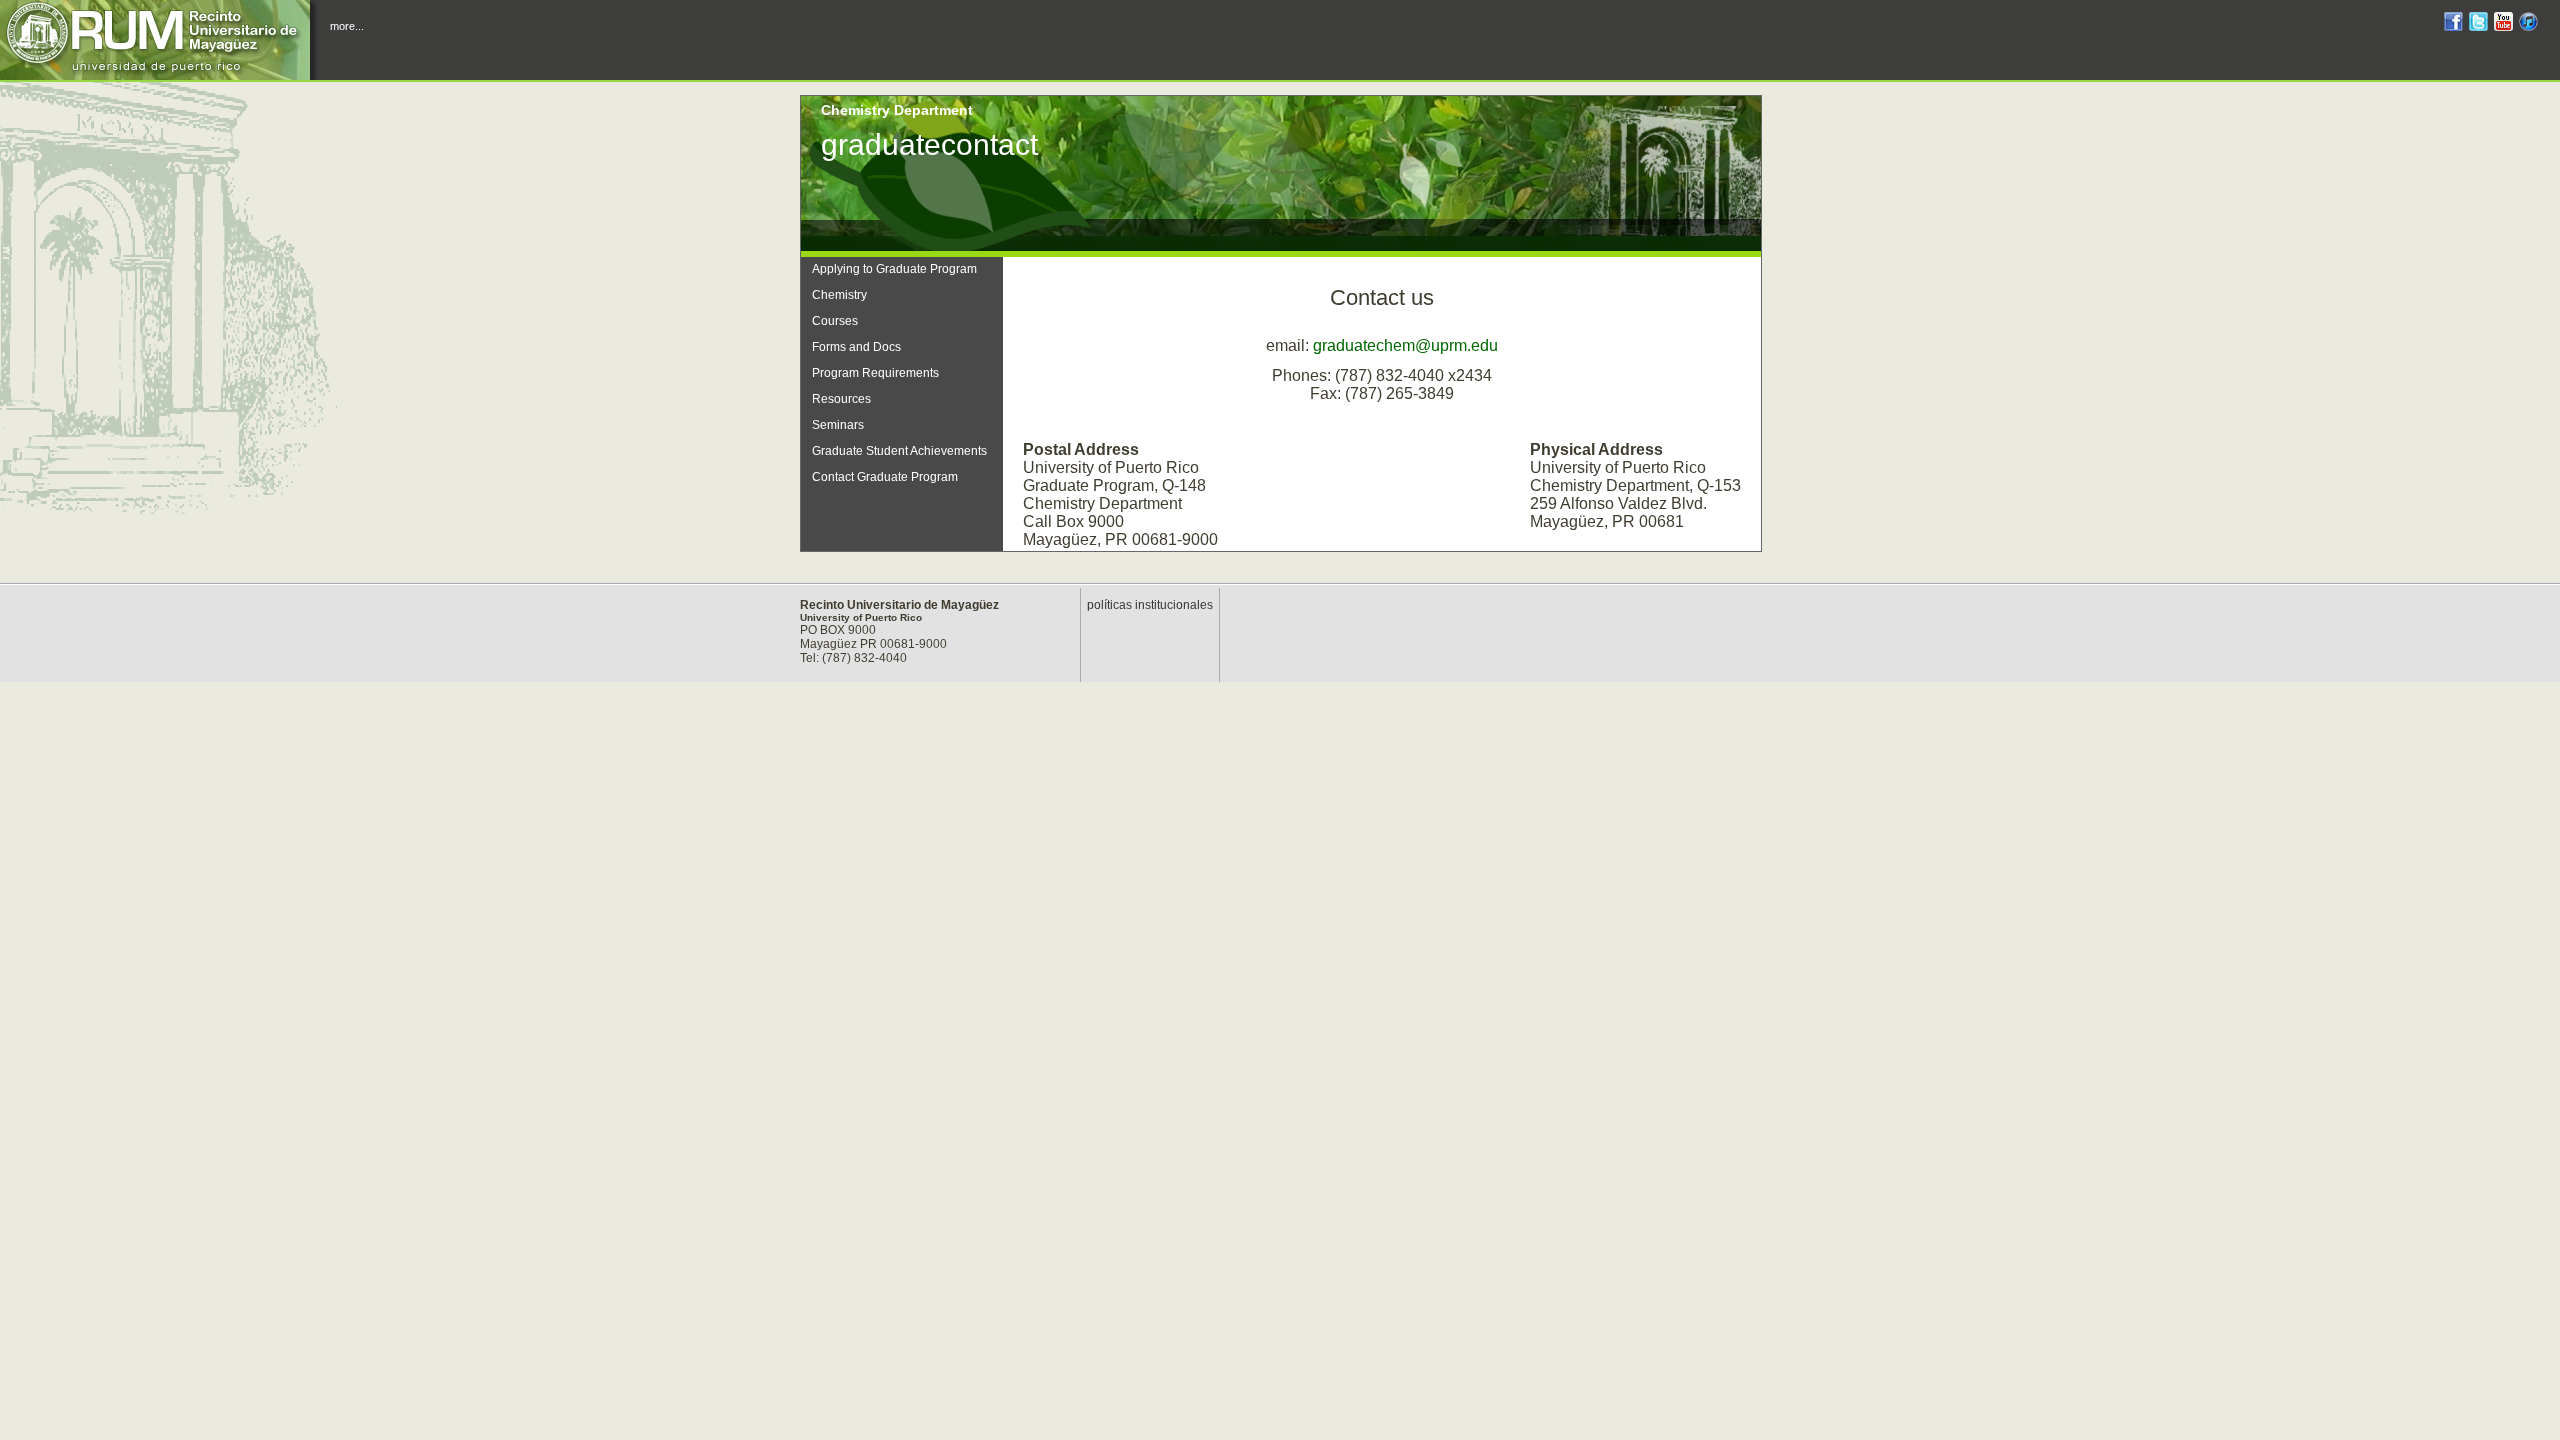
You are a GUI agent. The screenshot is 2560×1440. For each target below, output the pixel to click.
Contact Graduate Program (885, 477)
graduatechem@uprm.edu (1405, 345)
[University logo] (160, 40)
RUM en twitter (2478, 24)
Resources (841, 399)
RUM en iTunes (2528, 24)
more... (347, 26)
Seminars (838, 425)
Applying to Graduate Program (894, 269)
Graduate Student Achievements (899, 451)
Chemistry (839, 295)
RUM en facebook (2453, 24)
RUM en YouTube (2503, 24)
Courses (835, 321)
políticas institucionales (1150, 605)
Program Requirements (875, 373)
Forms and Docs (856, 347)
